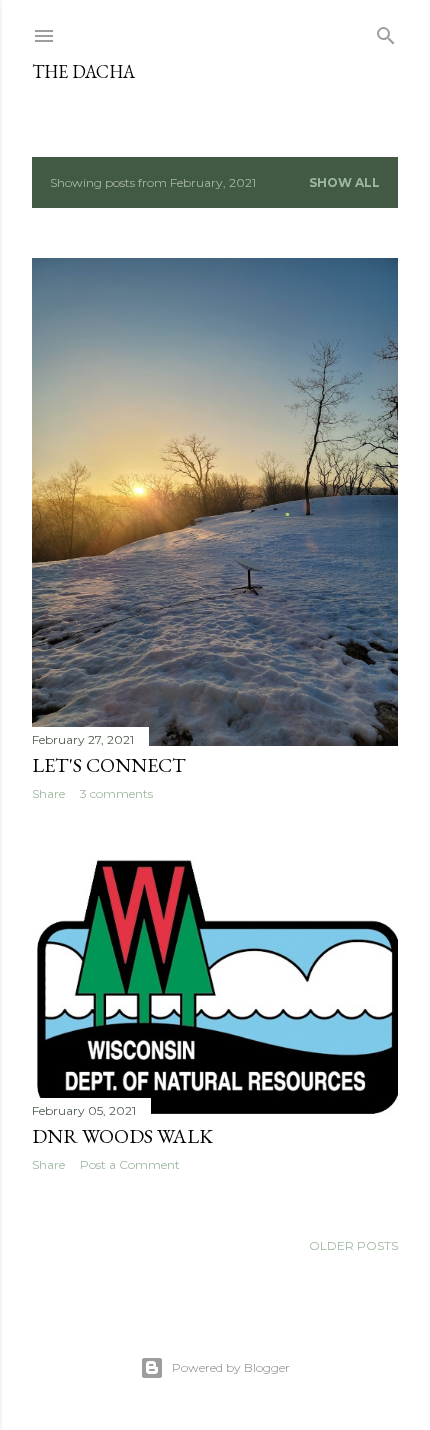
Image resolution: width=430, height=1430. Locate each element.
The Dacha (83, 71)
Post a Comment (130, 1164)
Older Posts (353, 1245)
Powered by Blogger (231, 1367)
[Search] (386, 31)
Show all (344, 182)
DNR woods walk (122, 1136)
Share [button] (48, 793)
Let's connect (109, 765)
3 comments (116, 793)
